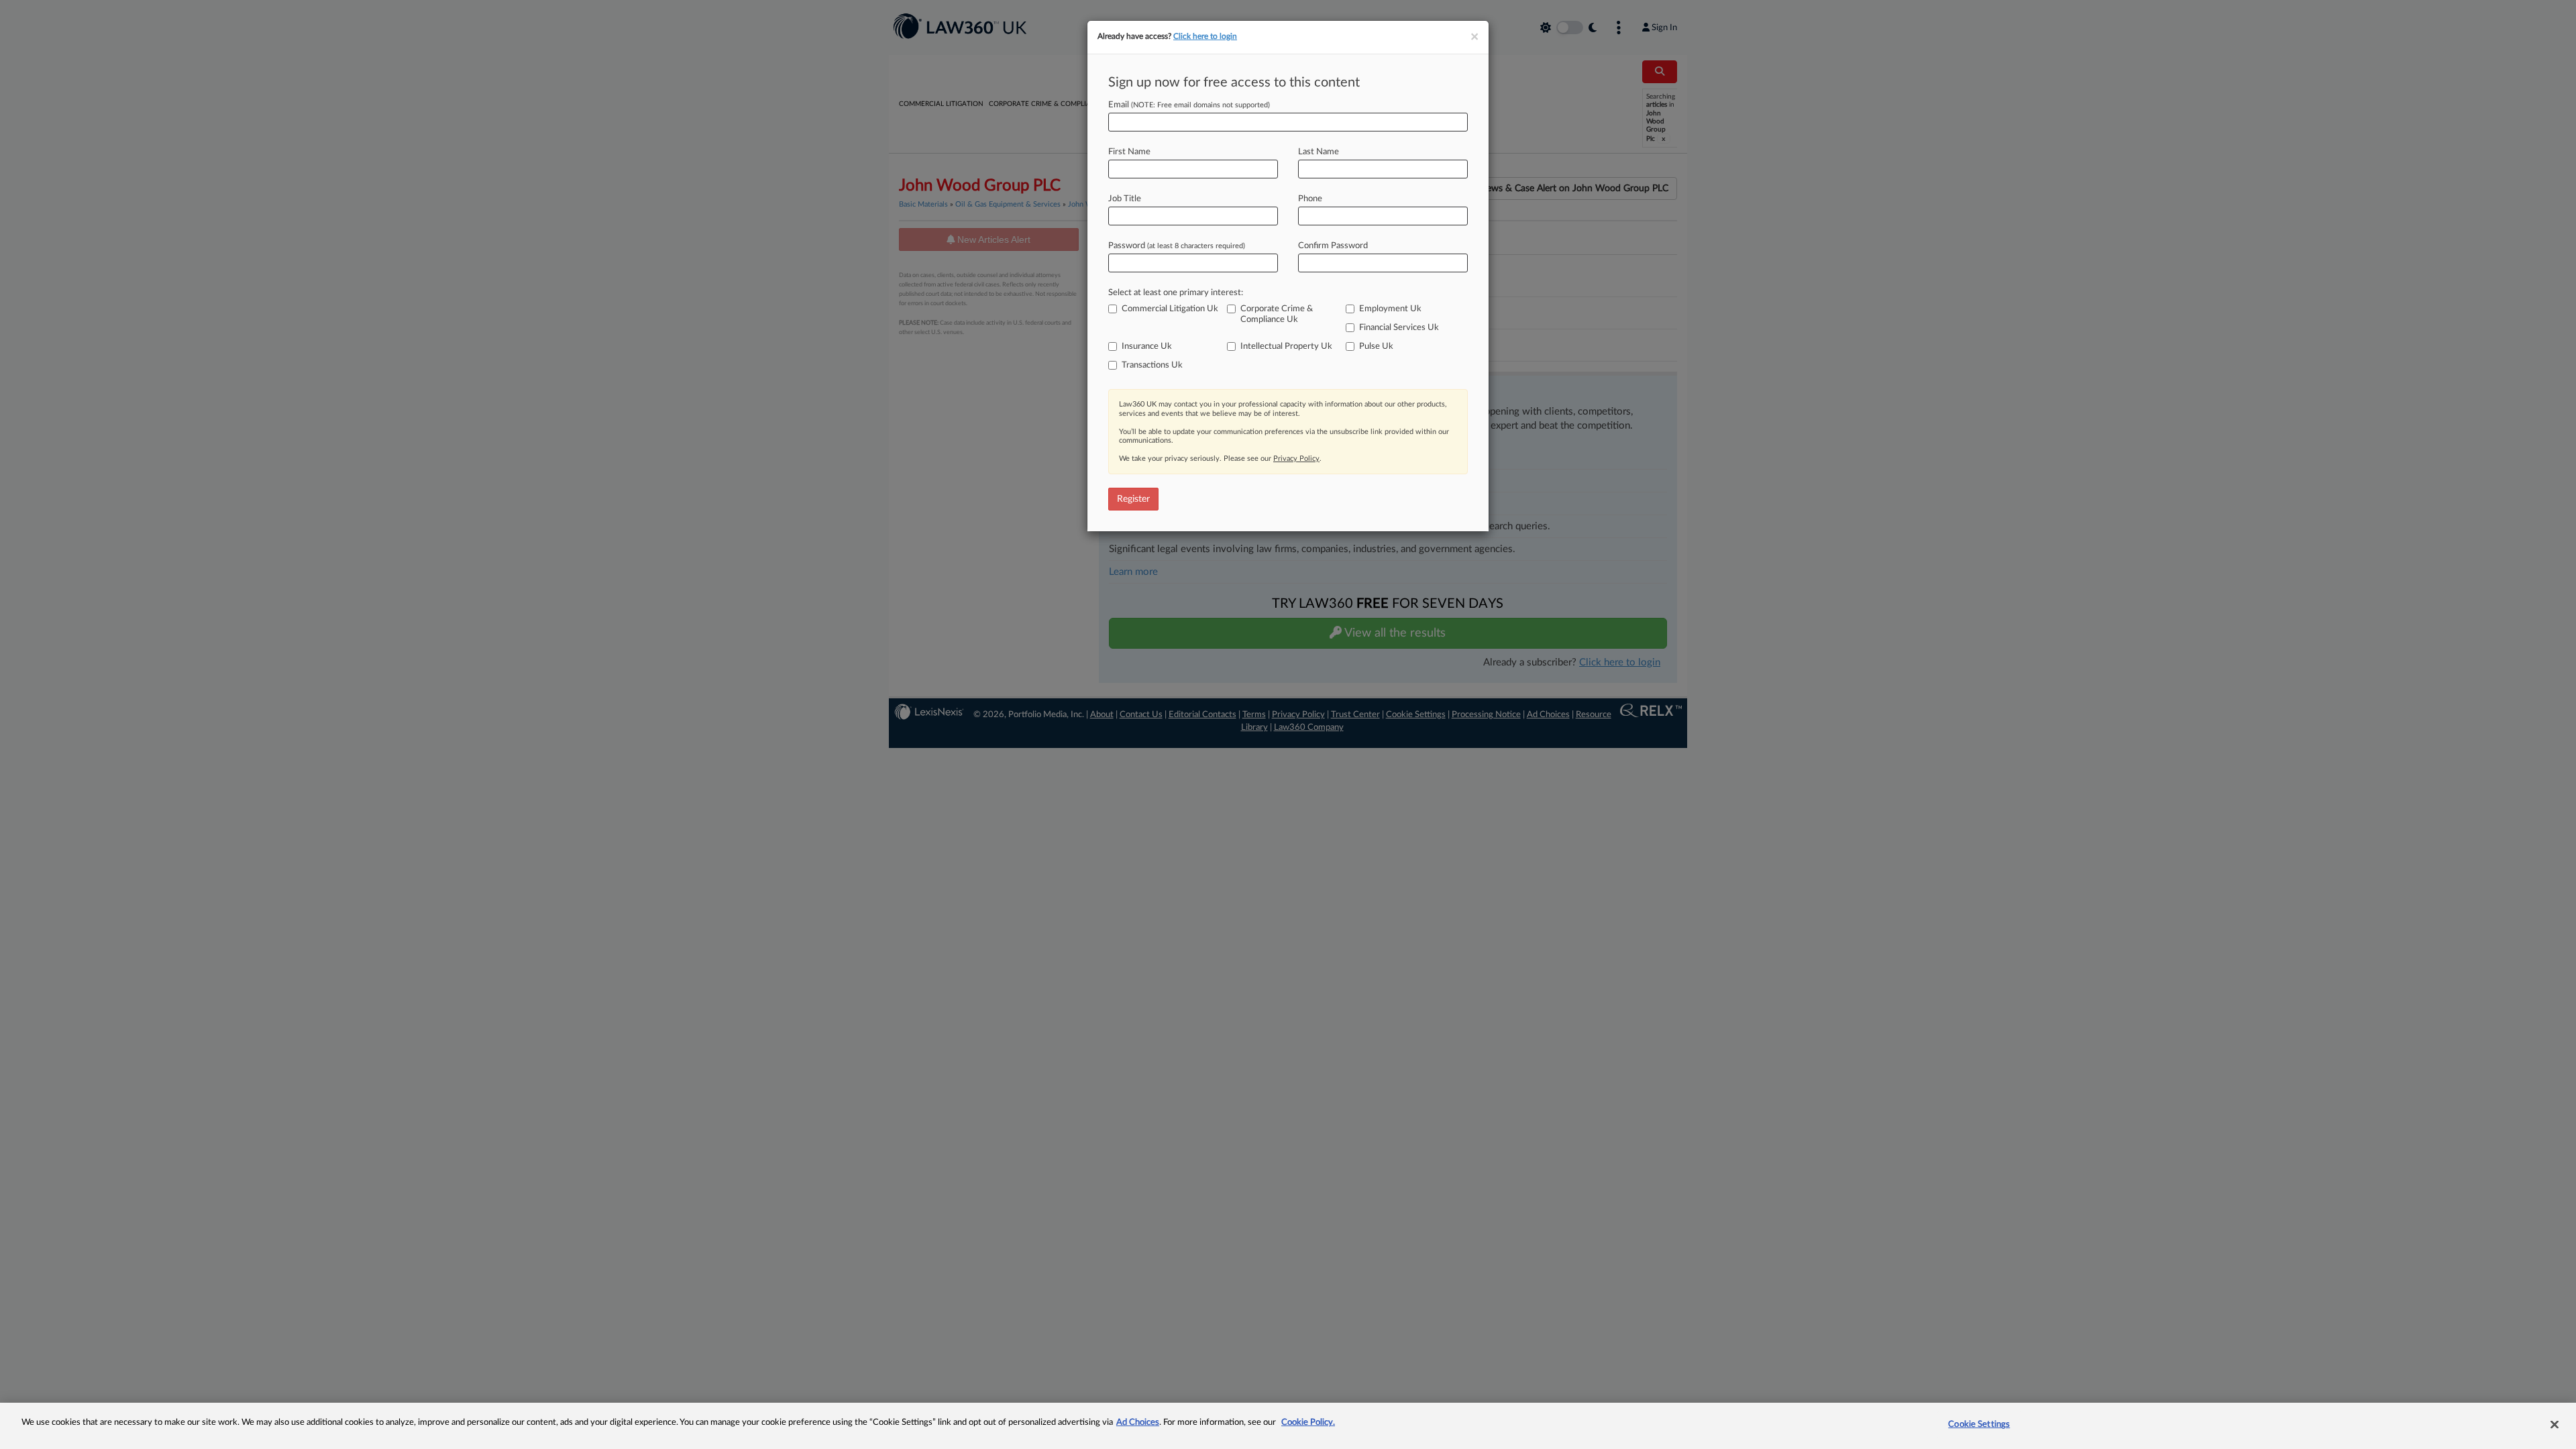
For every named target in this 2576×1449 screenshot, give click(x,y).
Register (1133, 499)
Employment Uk (1390, 309)
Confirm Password (1333, 246)
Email (1189, 105)
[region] (1288, 1426)
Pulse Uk (1376, 346)
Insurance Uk (1147, 346)
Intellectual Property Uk (1286, 346)
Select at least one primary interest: (1176, 293)
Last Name (1319, 152)
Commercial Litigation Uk (1170, 309)
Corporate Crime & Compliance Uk (1277, 314)
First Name (1129, 152)
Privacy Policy (1296, 459)
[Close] (2555, 1424)
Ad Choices (1138, 1423)
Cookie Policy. (1308, 1423)
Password (1177, 246)
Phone (1310, 199)
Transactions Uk (1152, 365)
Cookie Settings (1979, 1425)
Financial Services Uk (1399, 328)
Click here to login (1205, 36)
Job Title (1125, 199)
